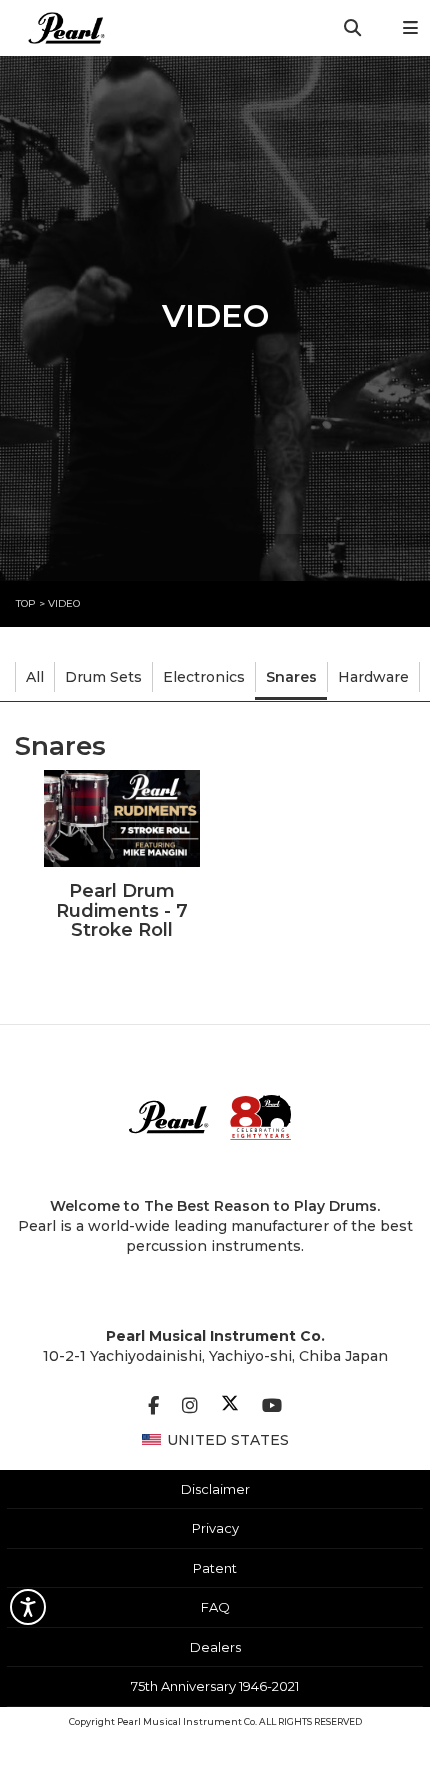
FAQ (215, 1607)
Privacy (215, 1528)
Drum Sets (103, 677)
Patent (215, 1568)
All (35, 677)
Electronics (204, 677)
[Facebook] (153, 1406)
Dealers (215, 1647)
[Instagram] (190, 1406)
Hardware (373, 677)
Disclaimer (215, 1489)
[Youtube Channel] (272, 1406)
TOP (26, 603)
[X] (230, 1406)
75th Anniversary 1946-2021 (215, 1686)
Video (64, 603)
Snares (291, 677)
